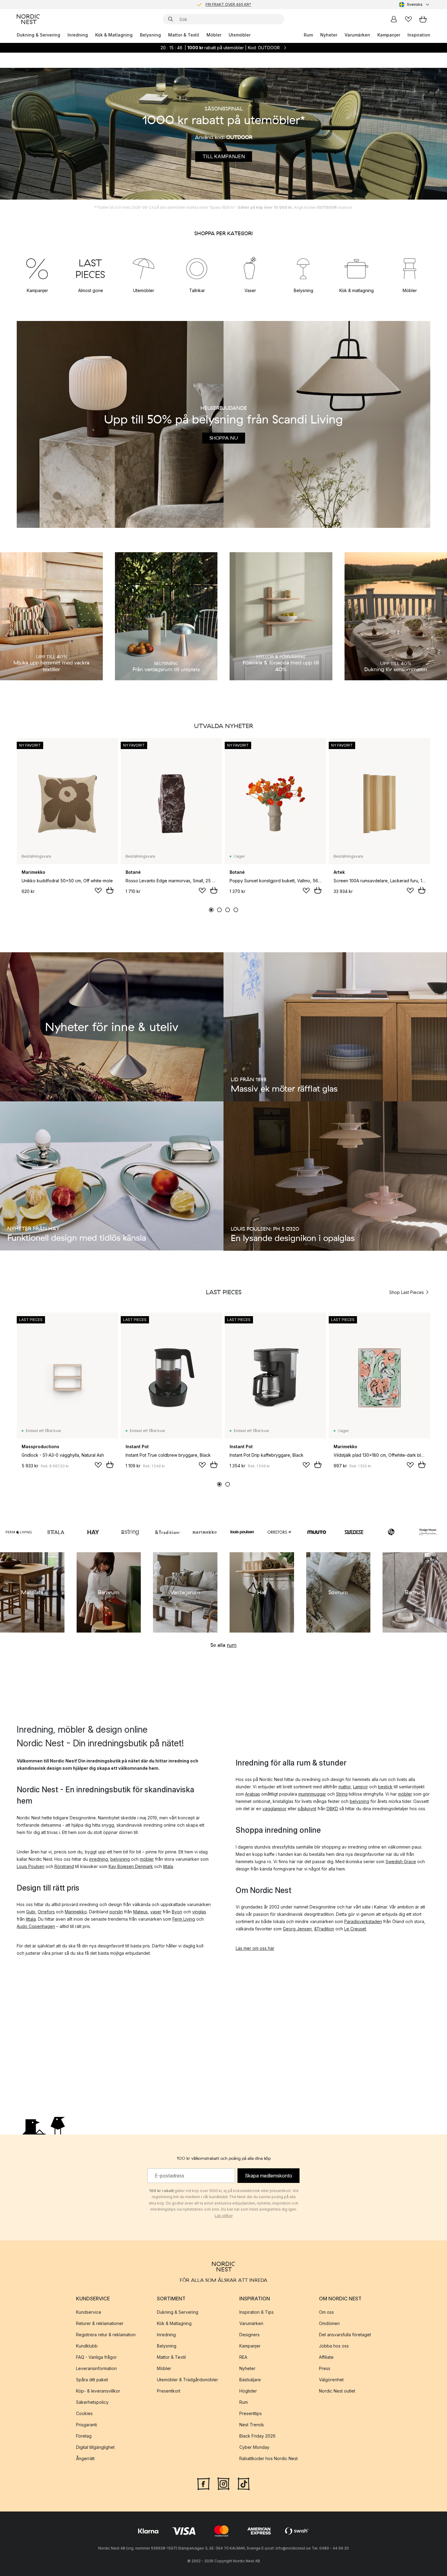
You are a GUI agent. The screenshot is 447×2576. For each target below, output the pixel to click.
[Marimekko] (205, 1532)
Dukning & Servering (38, 35)
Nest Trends (252, 2425)
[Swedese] (354, 1532)
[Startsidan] (28, 19)
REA (243, 2357)
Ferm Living (184, 1919)
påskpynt (307, 1809)
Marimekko (76, 1912)
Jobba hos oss (334, 2346)
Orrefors (46, 1912)
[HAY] (93, 1532)
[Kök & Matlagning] (357, 268)
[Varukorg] (423, 19)
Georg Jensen (297, 1929)
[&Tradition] (168, 1532)
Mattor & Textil (184, 35)
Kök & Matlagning (114, 35)
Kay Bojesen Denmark (131, 1866)
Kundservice (89, 2312)
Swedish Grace (401, 1861)
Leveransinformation (96, 2368)
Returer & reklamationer (100, 2323)
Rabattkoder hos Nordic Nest (269, 2458)
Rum (308, 35)
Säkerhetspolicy (92, 2402)
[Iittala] (56, 1532)
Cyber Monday (254, 2447)
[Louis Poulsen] (242, 1532)
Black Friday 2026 (257, 2436)
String (342, 1794)
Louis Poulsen (31, 1866)
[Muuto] (317, 1532)
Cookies (84, 2413)
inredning (99, 1859)
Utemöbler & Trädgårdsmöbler (187, 2380)
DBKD (332, 1809)
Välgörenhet (331, 2380)
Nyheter (329, 35)
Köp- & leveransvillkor (98, 2391)
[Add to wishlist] (98, 891)
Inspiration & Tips (256, 2312)
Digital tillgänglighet (95, 2447)
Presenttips (251, 2413)
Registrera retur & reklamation (106, 2335)
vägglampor (274, 1809)
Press (325, 2368)
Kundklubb (87, 2346)
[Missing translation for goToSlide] (219, 910)
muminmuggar (312, 1794)
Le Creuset (355, 1929)
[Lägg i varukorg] (110, 890)
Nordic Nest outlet (337, 2391)
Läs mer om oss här (255, 1948)
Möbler (214, 35)
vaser (156, 1912)
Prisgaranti (87, 2425)
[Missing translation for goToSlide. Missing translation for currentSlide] (211, 910)
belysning (120, 1859)
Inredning (78, 35)
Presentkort (169, 2391)
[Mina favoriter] (408, 19)
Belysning (150, 35)
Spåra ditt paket (92, 2380)
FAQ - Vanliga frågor (96, 2357)
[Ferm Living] (19, 1532)
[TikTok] (244, 2483)
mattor (345, 1787)
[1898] (391, 1532)
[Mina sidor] (394, 19)
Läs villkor (224, 2216)
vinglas (199, 1912)
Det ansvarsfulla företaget (345, 2335)
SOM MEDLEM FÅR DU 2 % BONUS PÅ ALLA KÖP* (228, 4)
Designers (249, 2335)
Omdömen (329, 2323)
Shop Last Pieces (407, 1292)
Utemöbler (240, 35)
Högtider (248, 2391)
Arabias (253, 1794)
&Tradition (324, 1929)
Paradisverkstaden (363, 1921)
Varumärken (357, 35)
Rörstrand (64, 1866)
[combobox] (415, 5)
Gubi (31, 1912)
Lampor (360, 1787)
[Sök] (171, 19)
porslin (116, 1912)
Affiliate (326, 2357)
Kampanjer (389, 35)
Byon (177, 1912)
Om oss (326, 2312)
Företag (84, 2436)
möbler (147, 1859)
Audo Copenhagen (36, 1926)
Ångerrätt (85, 2458)
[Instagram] (223, 2483)
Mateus (140, 1912)
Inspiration (419, 35)
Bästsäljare (250, 2380)
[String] (131, 1532)
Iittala (168, 1866)
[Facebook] (203, 2483)
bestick (385, 1787)
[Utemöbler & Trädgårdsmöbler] (144, 268)
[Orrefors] (280, 1532)
